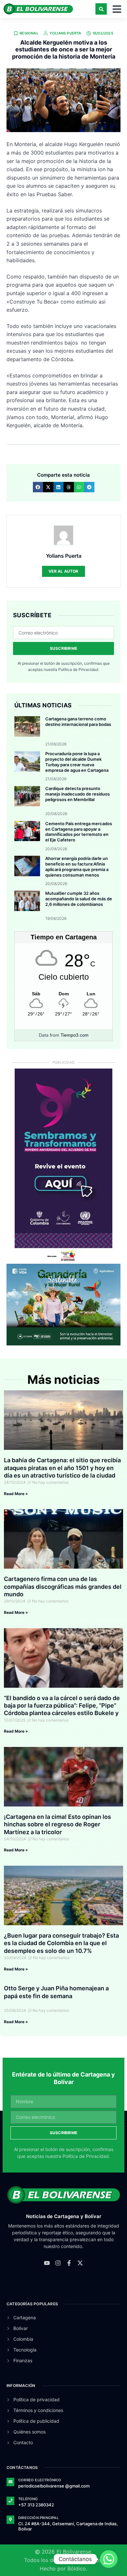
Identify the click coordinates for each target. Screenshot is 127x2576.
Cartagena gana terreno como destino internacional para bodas (78, 722)
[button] (101, 9)
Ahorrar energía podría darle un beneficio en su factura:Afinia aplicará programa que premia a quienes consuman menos (77, 867)
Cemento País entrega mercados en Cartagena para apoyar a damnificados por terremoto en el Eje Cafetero (79, 832)
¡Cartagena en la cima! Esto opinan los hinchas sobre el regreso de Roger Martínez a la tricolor (57, 1824)
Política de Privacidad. (79, 669)
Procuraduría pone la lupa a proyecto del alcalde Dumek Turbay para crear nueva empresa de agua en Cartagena (77, 762)
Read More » (16, 1494)
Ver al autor (63, 571)
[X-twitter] (80, 2263)
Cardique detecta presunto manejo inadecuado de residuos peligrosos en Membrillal (78, 794)
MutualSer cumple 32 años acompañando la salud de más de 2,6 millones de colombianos (79, 899)
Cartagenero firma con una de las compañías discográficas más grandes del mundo (63, 1587)
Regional (29, 33)
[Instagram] (58, 2263)
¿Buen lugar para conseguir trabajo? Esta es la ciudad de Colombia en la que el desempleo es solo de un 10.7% (61, 1943)
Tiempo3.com (75, 1035)
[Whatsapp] (109, 2559)
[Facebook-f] (69, 2263)
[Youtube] (47, 2263)
